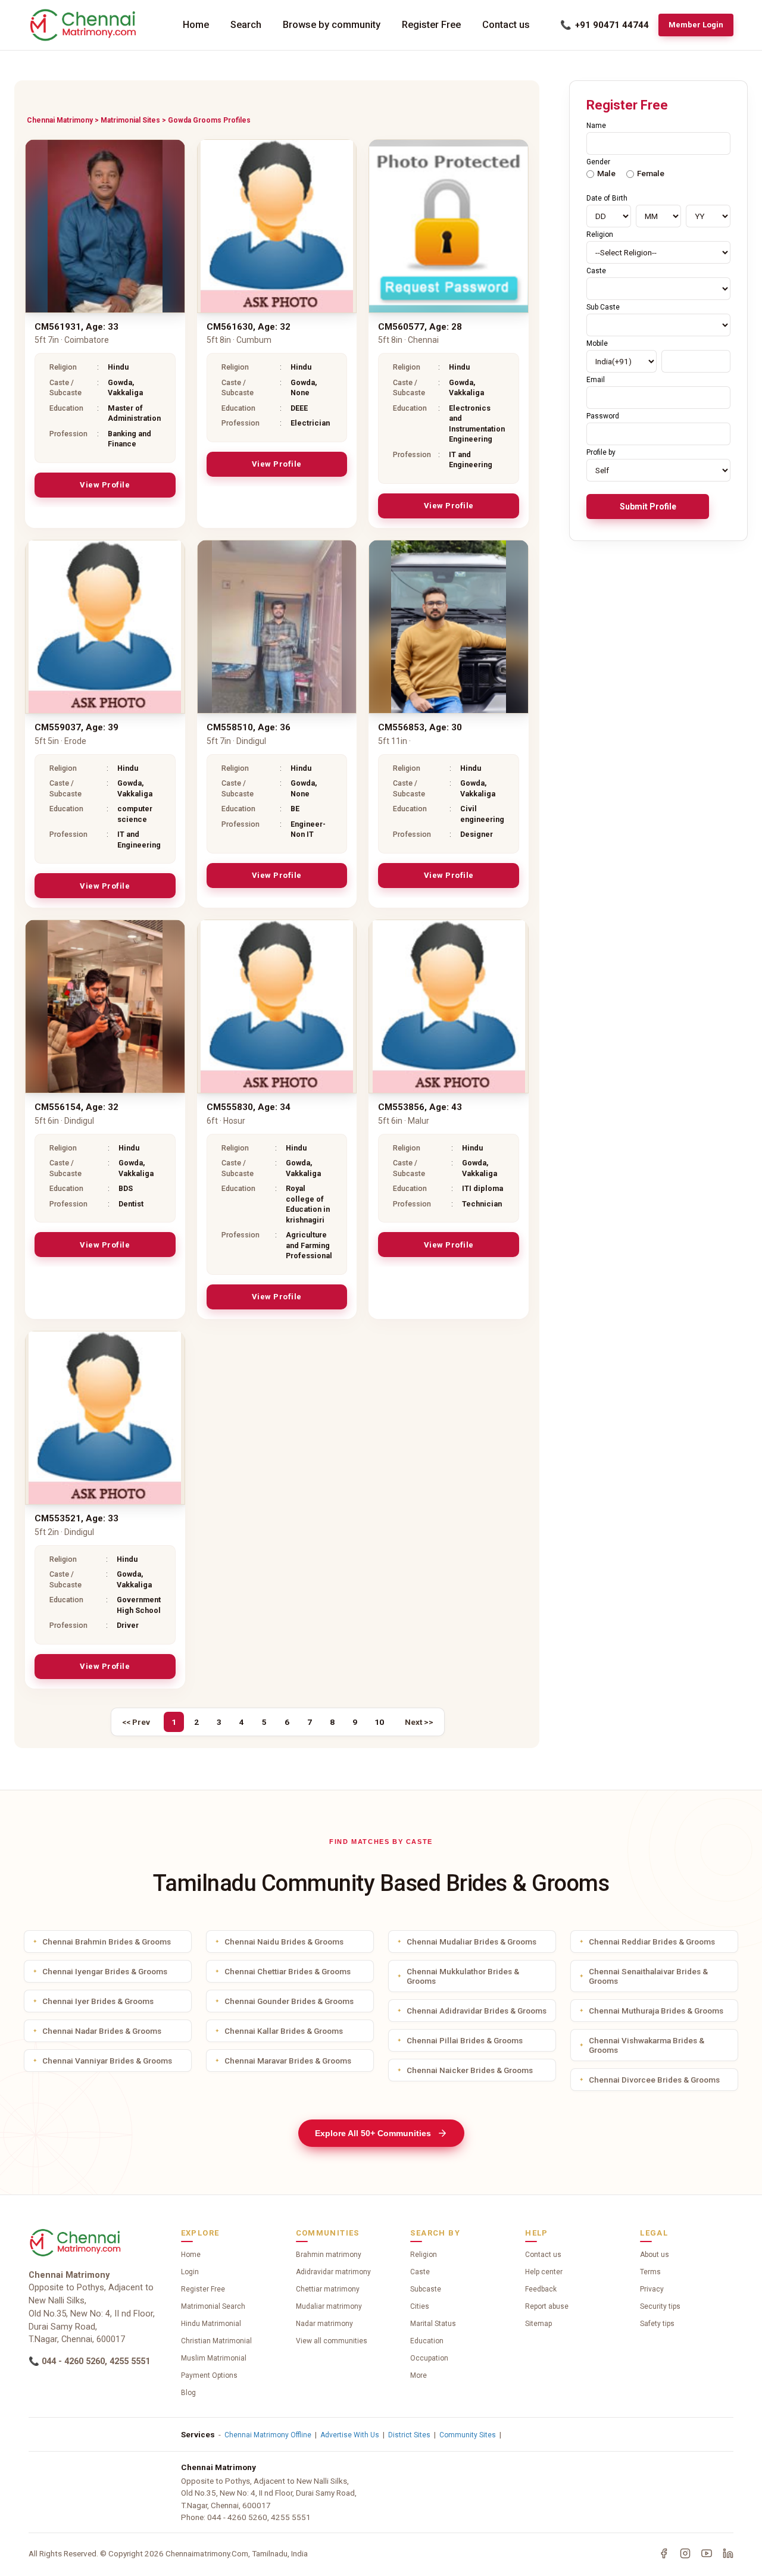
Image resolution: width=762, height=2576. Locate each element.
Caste (420, 2272)
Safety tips (657, 2324)
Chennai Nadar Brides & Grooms (102, 2031)
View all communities (332, 2341)
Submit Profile (648, 507)
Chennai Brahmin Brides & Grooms (107, 1942)
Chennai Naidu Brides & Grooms (284, 1942)
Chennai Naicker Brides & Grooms (470, 2070)
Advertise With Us (350, 2435)
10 (379, 1722)
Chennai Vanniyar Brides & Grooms (107, 2061)
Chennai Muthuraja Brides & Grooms (656, 2011)
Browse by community (332, 25)
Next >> (419, 1722)
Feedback (541, 2289)
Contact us (506, 25)
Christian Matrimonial (216, 2341)
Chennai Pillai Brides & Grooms (465, 2040)
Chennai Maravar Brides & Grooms (288, 2061)
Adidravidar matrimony (333, 2272)
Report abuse (547, 2306)
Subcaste (426, 2289)
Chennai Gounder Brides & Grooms (289, 2001)
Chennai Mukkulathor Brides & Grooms (463, 1976)
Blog (188, 2393)
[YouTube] (707, 2553)
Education (427, 2341)
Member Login (696, 25)
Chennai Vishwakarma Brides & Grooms (647, 2045)
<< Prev (136, 1722)
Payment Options (209, 2375)
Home (196, 25)
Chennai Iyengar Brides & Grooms (105, 1971)
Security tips (660, 2306)
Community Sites (468, 2435)
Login (190, 2272)
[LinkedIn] (728, 2553)
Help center (544, 2272)
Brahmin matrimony (329, 2255)
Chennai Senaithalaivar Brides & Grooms (648, 1976)
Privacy (652, 2289)
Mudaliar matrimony (329, 2306)
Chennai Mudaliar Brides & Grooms (471, 1942)
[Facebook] (664, 2553)
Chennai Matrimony (60, 120)
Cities (420, 2306)
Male (606, 173)
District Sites (409, 2435)
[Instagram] (685, 2553)
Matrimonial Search (213, 2306)
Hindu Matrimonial (211, 2324)
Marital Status (433, 2324)
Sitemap (538, 2324)
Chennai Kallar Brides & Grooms (284, 2031)
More (419, 2375)
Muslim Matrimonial (214, 2358)
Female (651, 173)
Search (246, 25)
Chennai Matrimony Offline (268, 2435)
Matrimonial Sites (130, 120)
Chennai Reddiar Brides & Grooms (652, 1942)
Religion (424, 2255)
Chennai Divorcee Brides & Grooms (654, 2080)
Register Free (431, 25)
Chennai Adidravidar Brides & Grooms (477, 2011)
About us (655, 2255)
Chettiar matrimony (328, 2289)
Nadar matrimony (324, 2324)
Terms (650, 2272)
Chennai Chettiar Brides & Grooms (288, 1971)
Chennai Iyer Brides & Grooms (98, 2001)
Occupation (429, 2358)
